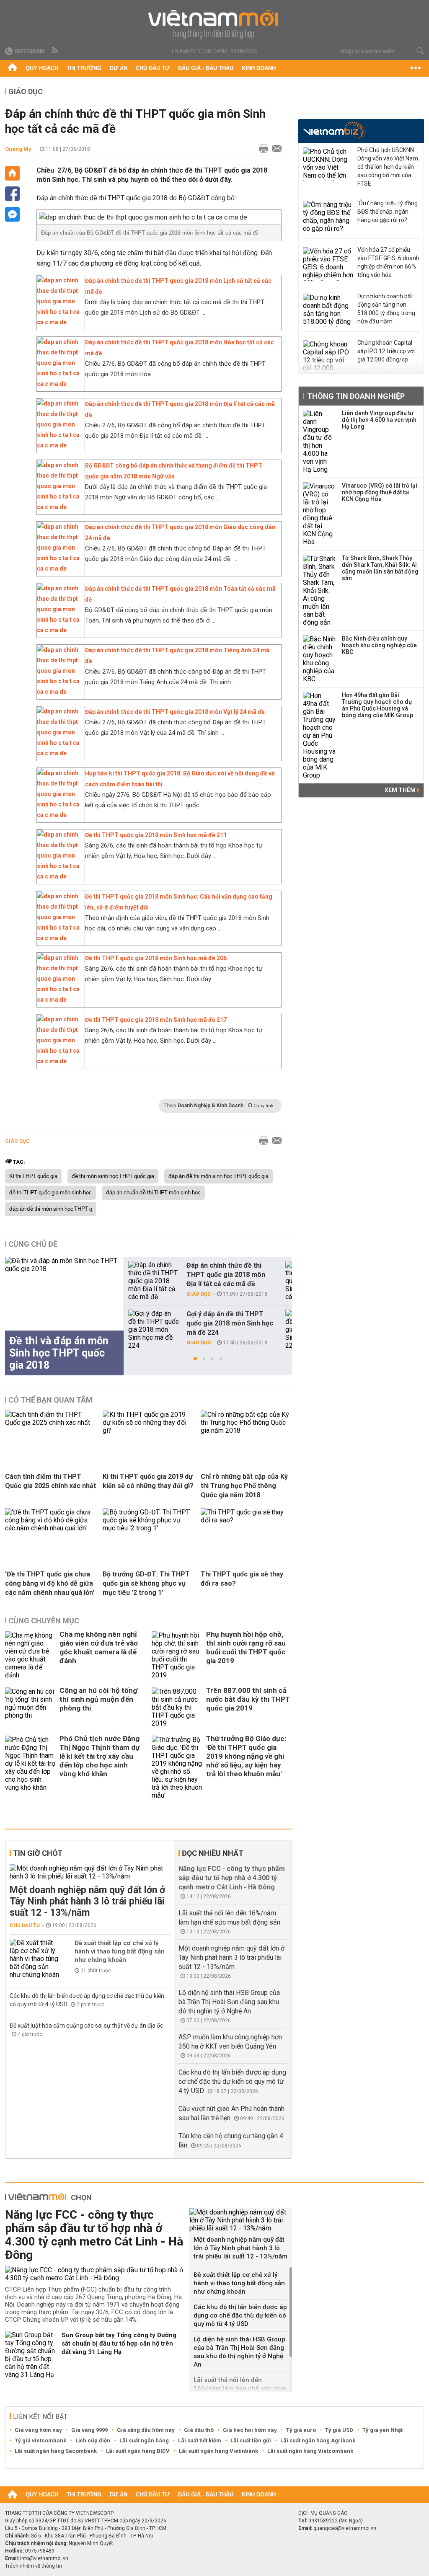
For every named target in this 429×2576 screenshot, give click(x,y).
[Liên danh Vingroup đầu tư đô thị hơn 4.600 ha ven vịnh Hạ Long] (320, 442)
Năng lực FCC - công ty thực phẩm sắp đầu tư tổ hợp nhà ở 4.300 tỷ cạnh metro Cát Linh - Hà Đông (232, 1878)
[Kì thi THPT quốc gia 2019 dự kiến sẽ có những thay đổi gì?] (148, 1430)
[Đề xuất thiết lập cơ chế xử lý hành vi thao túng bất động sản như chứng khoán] (35, 1959)
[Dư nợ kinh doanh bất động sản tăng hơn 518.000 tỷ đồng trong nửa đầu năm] (328, 310)
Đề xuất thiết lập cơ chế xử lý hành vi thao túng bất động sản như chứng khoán (120, 1951)
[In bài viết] (261, 149)
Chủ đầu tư (153, 68)
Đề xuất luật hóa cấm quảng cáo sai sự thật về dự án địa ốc (86, 2026)
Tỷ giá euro (301, 2430)
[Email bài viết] (275, 149)
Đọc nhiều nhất (213, 1853)
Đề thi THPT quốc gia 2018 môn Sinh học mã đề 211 (156, 835)
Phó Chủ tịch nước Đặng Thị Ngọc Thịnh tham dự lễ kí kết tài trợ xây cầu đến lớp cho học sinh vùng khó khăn (99, 1756)
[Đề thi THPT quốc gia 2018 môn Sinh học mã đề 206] (59, 1000)
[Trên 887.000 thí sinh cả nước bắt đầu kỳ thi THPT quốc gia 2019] (177, 1707)
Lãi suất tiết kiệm (200, 2440)
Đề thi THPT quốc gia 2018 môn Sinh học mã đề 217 (156, 1020)
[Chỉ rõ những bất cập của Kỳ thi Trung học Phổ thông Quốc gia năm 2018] (246, 1430)
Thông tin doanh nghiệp (356, 396)
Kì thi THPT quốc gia (33, 1176)
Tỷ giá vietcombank (40, 2440)
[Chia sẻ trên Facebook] (12, 194)
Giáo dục (26, 92)
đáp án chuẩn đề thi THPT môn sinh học (153, 1193)
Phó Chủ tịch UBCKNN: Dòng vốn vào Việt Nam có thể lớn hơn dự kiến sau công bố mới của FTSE (388, 167)
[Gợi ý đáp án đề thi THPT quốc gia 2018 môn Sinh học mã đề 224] (154, 1329)
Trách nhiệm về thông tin (34, 2566)
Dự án (119, 68)
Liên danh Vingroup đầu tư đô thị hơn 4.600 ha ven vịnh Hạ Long (379, 420)
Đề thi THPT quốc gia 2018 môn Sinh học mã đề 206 (156, 958)
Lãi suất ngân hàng (144, 2440)
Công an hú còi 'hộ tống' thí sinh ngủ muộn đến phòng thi (99, 1699)
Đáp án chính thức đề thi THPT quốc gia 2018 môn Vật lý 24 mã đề (175, 712)
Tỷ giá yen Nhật (382, 2430)
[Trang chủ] (12, 68)
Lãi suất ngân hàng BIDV (138, 2451)
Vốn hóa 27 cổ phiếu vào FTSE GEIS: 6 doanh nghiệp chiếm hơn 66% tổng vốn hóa (388, 262)
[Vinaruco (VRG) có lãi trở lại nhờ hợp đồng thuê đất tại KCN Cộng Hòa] (320, 514)
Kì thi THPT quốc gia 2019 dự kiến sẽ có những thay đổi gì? (148, 1481)
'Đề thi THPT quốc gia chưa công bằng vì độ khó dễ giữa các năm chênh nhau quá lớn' (50, 1583)
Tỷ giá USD (339, 2430)
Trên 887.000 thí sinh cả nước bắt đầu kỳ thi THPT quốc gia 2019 (248, 1699)
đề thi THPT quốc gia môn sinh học (50, 1193)
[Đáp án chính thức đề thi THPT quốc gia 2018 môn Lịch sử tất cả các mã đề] (59, 322)
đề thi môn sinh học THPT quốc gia (113, 1176)
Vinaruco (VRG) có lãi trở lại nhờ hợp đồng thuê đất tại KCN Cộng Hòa (380, 492)
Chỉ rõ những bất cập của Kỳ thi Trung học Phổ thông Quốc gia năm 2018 (244, 1486)
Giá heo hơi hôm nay (250, 2430)
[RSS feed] (55, 51)
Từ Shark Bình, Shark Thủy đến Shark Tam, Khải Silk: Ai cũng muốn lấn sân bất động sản (380, 568)
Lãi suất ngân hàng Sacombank (56, 2451)
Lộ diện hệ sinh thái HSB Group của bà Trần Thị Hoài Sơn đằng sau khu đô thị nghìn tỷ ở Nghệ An (229, 2002)
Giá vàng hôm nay (38, 2430)
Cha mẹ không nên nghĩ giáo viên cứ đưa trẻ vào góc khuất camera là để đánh (99, 1647)
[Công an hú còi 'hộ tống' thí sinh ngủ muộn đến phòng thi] (30, 1707)
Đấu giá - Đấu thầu (206, 68)
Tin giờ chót (38, 1853)
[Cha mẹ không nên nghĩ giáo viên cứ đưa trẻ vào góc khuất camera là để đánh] (30, 1655)
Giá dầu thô (199, 2430)
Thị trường (84, 68)
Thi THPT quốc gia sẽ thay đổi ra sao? (242, 1579)
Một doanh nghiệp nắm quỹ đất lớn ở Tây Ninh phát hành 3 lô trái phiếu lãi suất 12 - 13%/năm (87, 1901)
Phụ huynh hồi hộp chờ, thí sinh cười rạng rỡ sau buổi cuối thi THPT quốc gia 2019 (246, 1647)
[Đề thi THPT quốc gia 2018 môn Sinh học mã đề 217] (59, 1061)
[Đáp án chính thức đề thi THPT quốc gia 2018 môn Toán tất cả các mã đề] (59, 630)
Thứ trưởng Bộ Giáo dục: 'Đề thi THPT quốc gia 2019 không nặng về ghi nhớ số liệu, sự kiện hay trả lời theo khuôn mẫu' (246, 1756)
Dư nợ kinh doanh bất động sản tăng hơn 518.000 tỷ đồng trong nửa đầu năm (386, 309)
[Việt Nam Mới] (215, 25)
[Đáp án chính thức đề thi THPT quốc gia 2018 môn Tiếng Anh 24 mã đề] (59, 692)
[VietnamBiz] (335, 130)
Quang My (18, 149)
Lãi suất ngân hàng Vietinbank (218, 2451)
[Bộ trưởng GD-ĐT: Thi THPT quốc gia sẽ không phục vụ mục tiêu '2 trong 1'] (148, 1528)
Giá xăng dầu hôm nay (146, 2430)
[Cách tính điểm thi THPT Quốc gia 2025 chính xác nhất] (51, 1422)
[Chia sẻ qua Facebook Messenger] (12, 214)
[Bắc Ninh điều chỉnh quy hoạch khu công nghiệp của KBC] (320, 659)
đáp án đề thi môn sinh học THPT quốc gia (218, 1176)
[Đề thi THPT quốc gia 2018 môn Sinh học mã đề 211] (59, 876)
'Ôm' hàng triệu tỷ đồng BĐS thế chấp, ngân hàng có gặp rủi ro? (388, 212)
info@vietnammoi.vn (44, 2558)
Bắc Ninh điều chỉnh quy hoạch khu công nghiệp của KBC (379, 645)
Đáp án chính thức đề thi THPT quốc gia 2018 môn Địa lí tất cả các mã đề (226, 1275)
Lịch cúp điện (93, 2440)
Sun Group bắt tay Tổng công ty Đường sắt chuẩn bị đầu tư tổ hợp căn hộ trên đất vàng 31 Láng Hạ (119, 2343)
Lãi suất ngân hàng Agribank (318, 2440)
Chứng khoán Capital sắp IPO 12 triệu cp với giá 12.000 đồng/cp (386, 351)
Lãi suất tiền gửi (251, 2440)
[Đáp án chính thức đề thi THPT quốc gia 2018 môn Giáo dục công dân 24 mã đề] (59, 568)
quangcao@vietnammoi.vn (345, 2528)
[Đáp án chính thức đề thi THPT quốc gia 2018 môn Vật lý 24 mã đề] (59, 753)
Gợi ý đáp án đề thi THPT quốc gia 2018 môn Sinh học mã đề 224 (230, 1323)
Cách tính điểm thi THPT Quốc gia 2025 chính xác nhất (50, 1481)
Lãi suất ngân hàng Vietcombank (310, 2451)
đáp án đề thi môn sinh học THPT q (51, 1209)
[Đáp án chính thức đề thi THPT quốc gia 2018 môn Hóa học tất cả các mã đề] (59, 384)
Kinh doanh (259, 68)
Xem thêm (401, 790)
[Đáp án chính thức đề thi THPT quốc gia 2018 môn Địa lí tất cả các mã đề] (59, 445)
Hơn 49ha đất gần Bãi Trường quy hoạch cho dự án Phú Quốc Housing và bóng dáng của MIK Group (377, 705)
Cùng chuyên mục (44, 1621)
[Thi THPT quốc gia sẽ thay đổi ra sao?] (246, 1520)
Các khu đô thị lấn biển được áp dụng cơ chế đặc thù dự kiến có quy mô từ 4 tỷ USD (232, 2081)
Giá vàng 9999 (89, 2430)
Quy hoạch (42, 68)
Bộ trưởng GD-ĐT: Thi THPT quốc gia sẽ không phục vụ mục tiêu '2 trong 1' (146, 1583)
